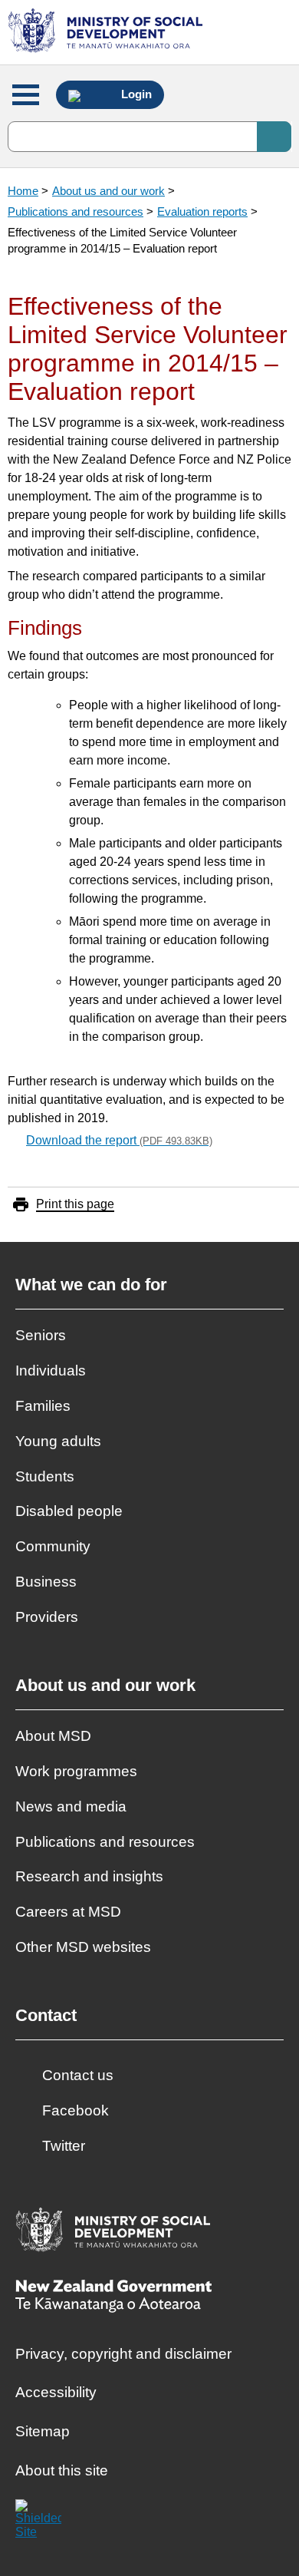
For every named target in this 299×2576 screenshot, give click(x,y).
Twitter (64, 2146)
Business (46, 1582)
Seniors (41, 1335)
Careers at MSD (68, 1912)
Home (23, 191)
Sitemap (43, 2431)
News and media (71, 1807)
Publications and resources (76, 211)
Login (135, 94)
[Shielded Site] (38, 2522)
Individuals (51, 1371)
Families (43, 1406)
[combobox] (149, 137)
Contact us (78, 2075)
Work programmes (76, 1771)
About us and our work (108, 191)
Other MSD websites (83, 1947)
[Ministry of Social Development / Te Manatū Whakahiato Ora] (108, 32)
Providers (47, 1617)
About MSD (53, 1736)
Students (45, 1476)
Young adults (58, 1441)
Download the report (119, 1140)
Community (53, 1546)
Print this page (75, 1204)
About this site (62, 2470)
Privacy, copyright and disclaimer (123, 2354)
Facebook (76, 2110)
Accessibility (56, 2392)
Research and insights (89, 1876)
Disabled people (69, 1511)
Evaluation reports (202, 211)
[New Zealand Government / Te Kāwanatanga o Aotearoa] (113, 2298)
